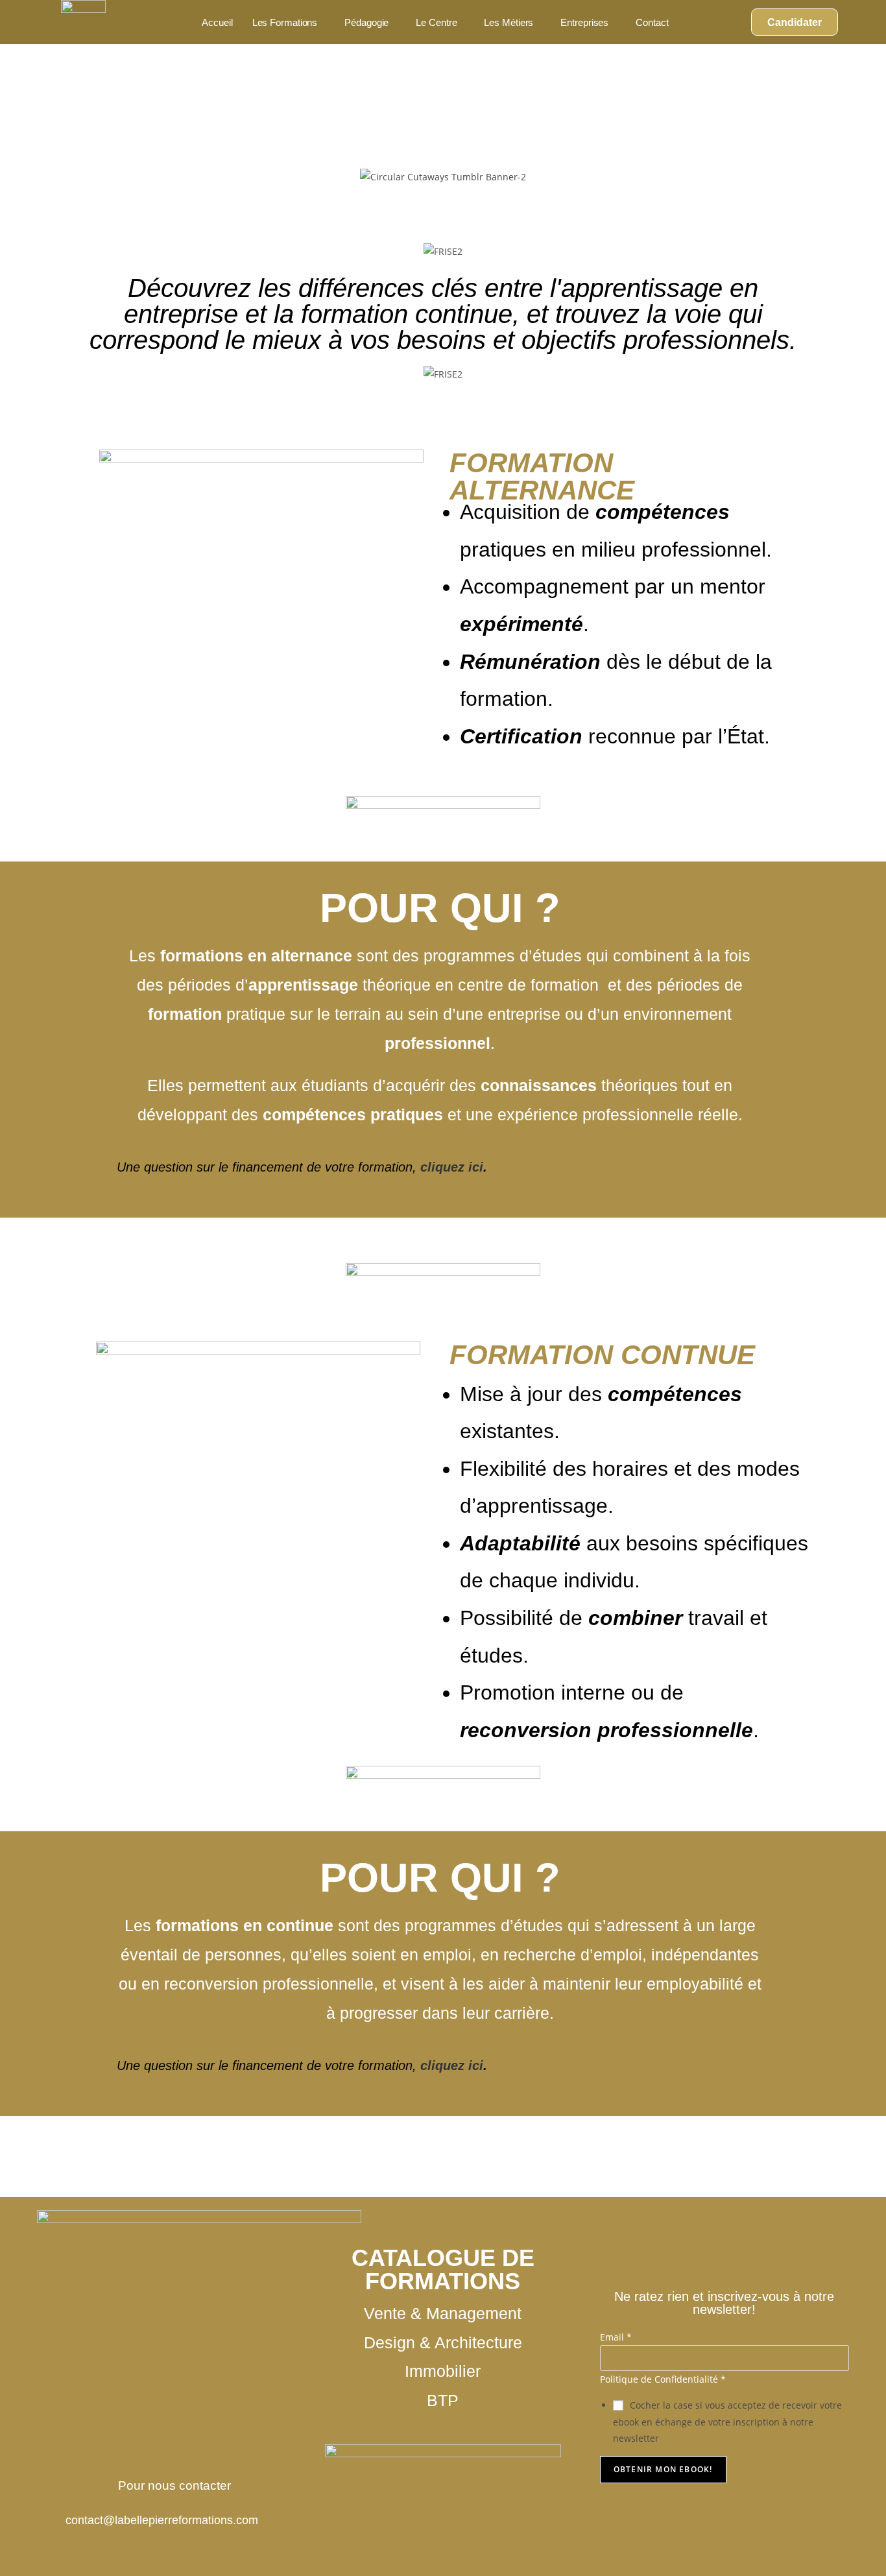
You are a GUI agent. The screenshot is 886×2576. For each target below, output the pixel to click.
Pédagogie (366, 22)
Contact (652, 22)
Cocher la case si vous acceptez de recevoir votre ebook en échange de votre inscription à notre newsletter (727, 2421)
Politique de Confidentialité (663, 2379)
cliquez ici (450, 1167)
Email (616, 2337)
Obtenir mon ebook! (663, 2469)
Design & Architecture (443, 2343)
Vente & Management (443, 2314)
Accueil (217, 22)
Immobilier (443, 2371)
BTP (443, 2401)
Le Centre (436, 22)
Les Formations (285, 22)
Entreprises (584, 22)
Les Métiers (509, 22)
